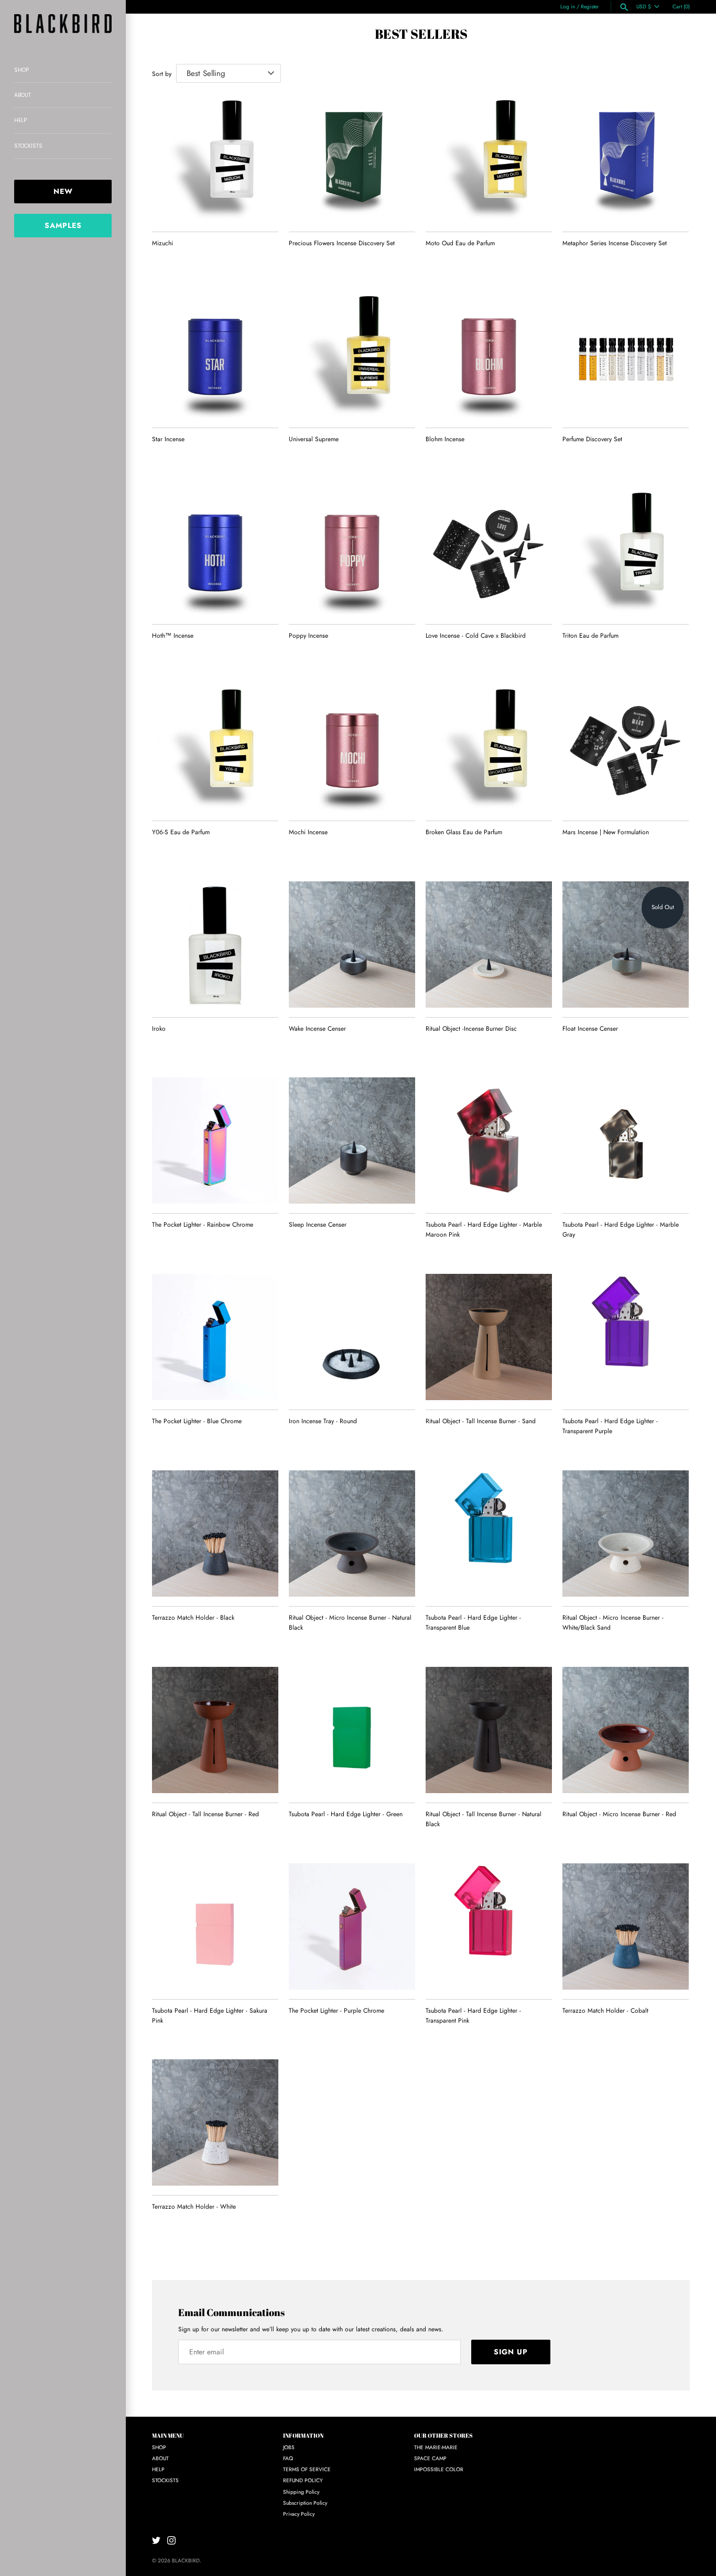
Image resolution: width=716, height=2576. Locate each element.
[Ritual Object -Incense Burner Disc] (489, 945)
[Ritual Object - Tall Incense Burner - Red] (215, 1730)
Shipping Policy (301, 2492)
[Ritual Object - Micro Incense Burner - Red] (626, 1730)
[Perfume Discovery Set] (626, 355)
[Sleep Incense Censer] (352, 1140)
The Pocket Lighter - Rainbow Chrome (203, 1225)
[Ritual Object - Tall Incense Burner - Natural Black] (489, 1730)
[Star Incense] (215, 355)
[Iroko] (215, 945)
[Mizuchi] (215, 159)
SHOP (21, 70)
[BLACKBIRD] (63, 24)
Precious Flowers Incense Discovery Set (342, 243)
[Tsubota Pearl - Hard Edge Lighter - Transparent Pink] (489, 1926)
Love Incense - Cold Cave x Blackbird (476, 636)
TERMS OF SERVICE (307, 2469)
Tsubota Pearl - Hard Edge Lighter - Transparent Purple (610, 1426)
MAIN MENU (168, 2436)
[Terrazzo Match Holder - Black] (215, 1533)
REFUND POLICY (303, 2480)
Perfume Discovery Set (592, 439)
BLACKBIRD (186, 2561)
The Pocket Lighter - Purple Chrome (337, 2011)
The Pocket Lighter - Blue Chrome (197, 1421)
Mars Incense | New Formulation (606, 832)
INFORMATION (303, 2436)
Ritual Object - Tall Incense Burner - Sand (481, 1421)
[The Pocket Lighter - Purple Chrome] (352, 1926)
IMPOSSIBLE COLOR (439, 2469)
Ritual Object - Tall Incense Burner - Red (205, 1814)
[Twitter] (156, 2540)
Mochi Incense (308, 832)
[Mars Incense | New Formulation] (626, 748)
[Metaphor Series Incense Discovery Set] (626, 159)
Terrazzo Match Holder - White (194, 2207)
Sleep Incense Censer (318, 1225)
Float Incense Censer (590, 1029)
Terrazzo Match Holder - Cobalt (605, 2011)
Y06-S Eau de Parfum (181, 832)
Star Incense (168, 439)
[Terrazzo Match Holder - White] (215, 2122)
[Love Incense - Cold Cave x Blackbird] (489, 552)
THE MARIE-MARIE (436, 2447)
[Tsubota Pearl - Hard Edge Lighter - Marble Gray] (626, 1140)
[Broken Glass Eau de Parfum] (489, 748)
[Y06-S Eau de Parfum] (215, 748)
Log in (568, 7)
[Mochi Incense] (352, 748)
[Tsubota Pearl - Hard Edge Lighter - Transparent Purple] (626, 1337)
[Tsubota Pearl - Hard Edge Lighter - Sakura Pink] (215, 1926)
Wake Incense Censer (317, 1029)
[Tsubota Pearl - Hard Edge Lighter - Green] (352, 1730)
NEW (63, 191)
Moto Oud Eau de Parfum (460, 243)
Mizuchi (162, 243)
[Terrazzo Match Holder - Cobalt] (626, 1926)
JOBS (289, 2447)
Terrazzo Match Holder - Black (193, 1618)
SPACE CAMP (430, 2458)
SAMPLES (63, 225)
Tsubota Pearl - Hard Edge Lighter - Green (346, 1814)
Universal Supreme (314, 439)
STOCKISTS (28, 146)
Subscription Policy (305, 2503)
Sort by (162, 74)
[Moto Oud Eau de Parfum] (489, 159)
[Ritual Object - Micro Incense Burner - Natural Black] (352, 1533)
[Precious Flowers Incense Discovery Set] (352, 159)
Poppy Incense (308, 636)
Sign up (511, 2352)
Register (590, 7)
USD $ (644, 7)
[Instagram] (171, 2540)
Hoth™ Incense (173, 636)
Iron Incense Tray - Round (323, 1421)
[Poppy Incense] (352, 552)
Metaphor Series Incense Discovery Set (615, 243)
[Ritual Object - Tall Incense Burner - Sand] (489, 1337)
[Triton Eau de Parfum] (626, 552)
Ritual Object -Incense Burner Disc (471, 1029)
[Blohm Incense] (489, 355)
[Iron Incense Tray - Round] (352, 1337)
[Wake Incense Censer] (352, 945)
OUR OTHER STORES (443, 2436)
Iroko (159, 1029)
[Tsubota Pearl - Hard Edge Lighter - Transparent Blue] (489, 1533)
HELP (20, 120)
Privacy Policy (299, 2514)
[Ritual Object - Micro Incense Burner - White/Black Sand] (626, 1533)
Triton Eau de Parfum (590, 636)
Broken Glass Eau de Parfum (464, 832)
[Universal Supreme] (352, 355)
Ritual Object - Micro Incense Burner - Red (619, 1814)
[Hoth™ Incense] (215, 552)
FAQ (288, 2458)
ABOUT (23, 95)
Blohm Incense (445, 439)
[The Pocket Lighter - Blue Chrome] (215, 1337)
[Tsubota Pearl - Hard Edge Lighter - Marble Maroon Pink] (489, 1140)
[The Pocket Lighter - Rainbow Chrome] (215, 1140)
